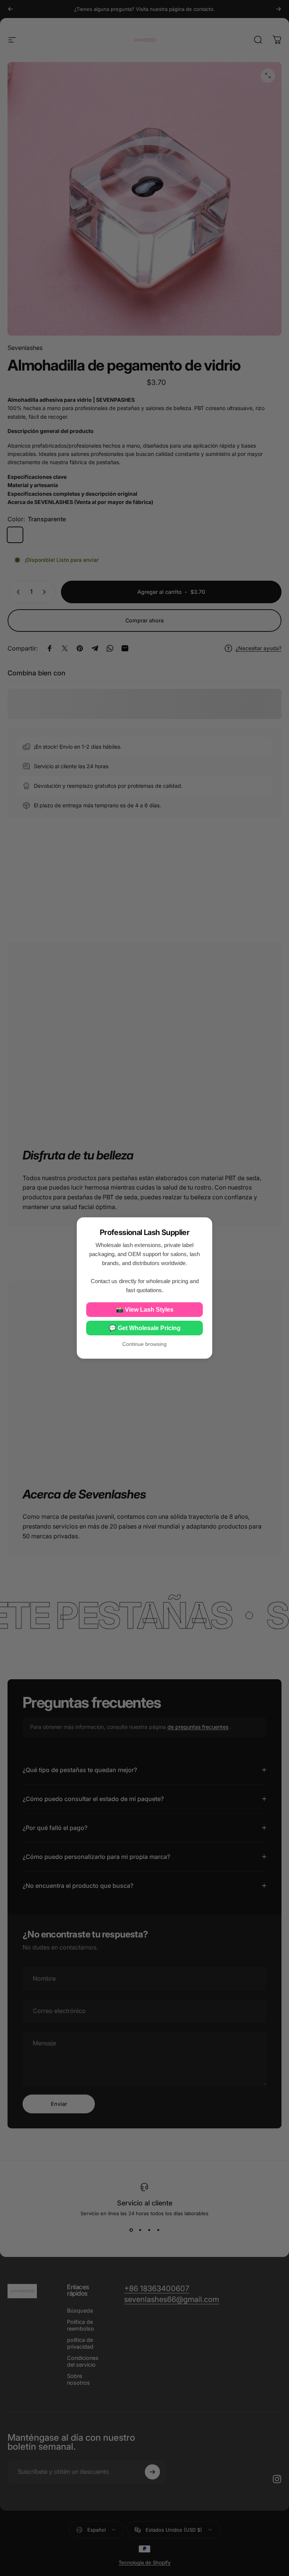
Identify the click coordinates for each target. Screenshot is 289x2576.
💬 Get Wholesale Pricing (145, 1328)
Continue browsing (144, 1344)
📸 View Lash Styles (145, 1310)
